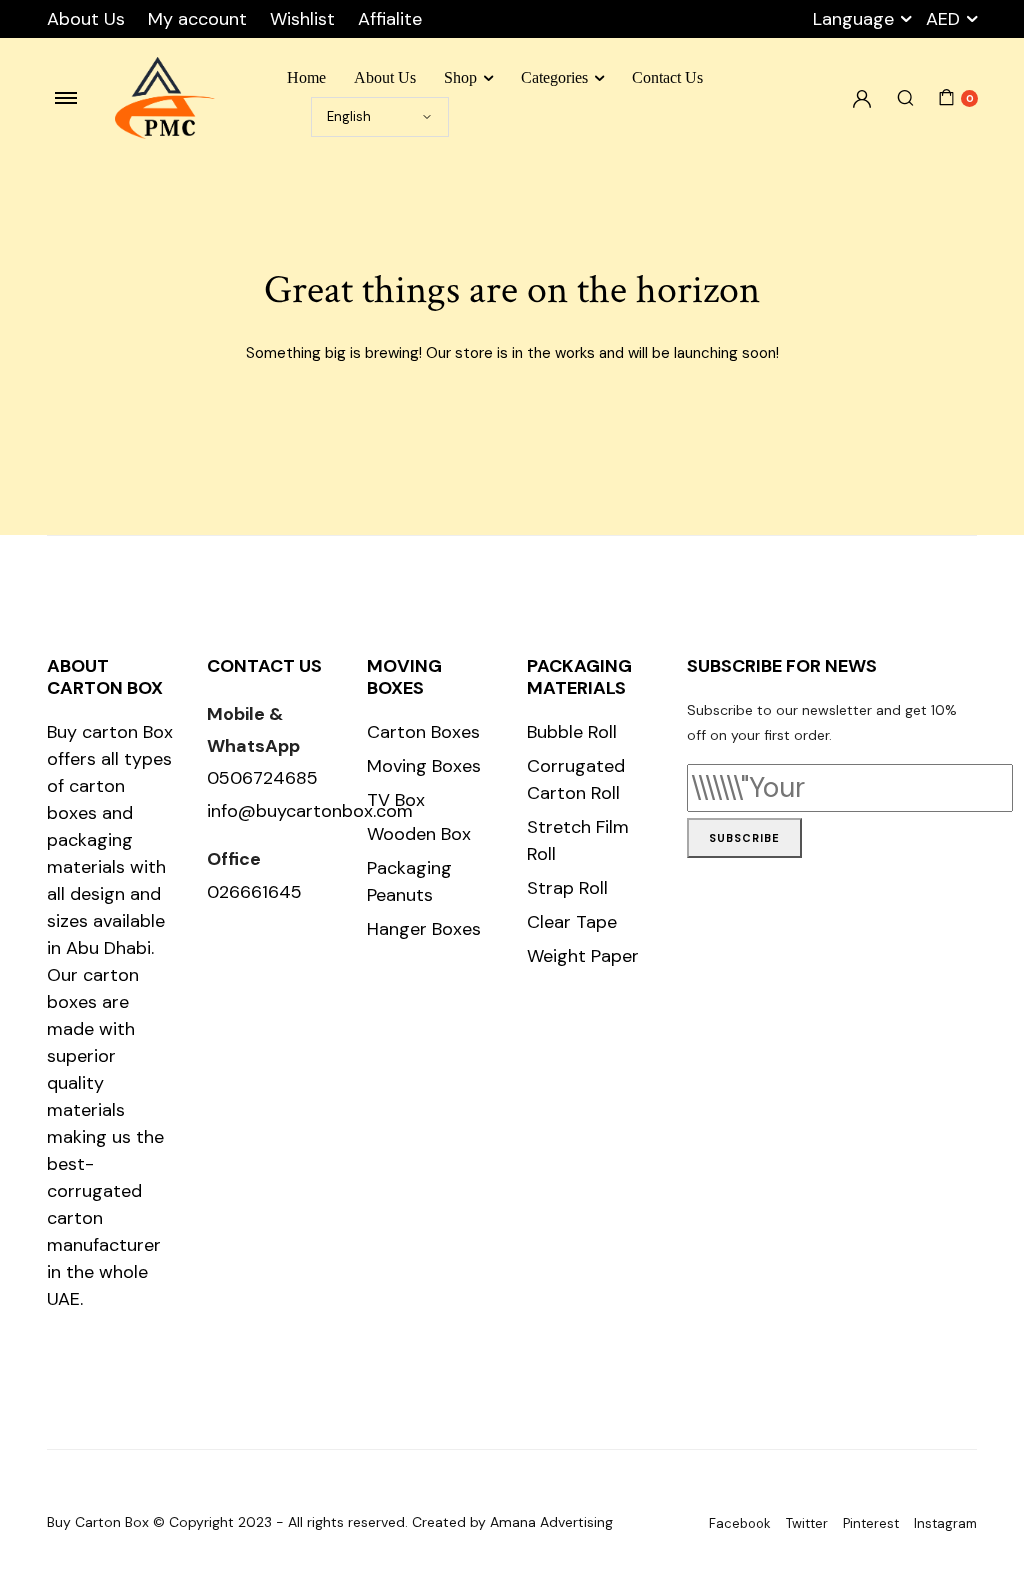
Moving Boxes (424, 766)
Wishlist (302, 19)
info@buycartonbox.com (310, 811)
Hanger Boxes (424, 929)
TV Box (396, 800)
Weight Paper (583, 956)
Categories (554, 77)
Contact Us (667, 77)
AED (943, 19)
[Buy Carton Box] (165, 98)
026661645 (254, 892)
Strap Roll (567, 888)
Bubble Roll (572, 732)
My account (197, 19)
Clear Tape (572, 922)
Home (306, 77)
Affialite (390, 19)
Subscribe (744, 838)
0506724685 (262, 778)
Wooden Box (419, 834)
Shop (460, 77)
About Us (86, 19)
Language (853, 19)
